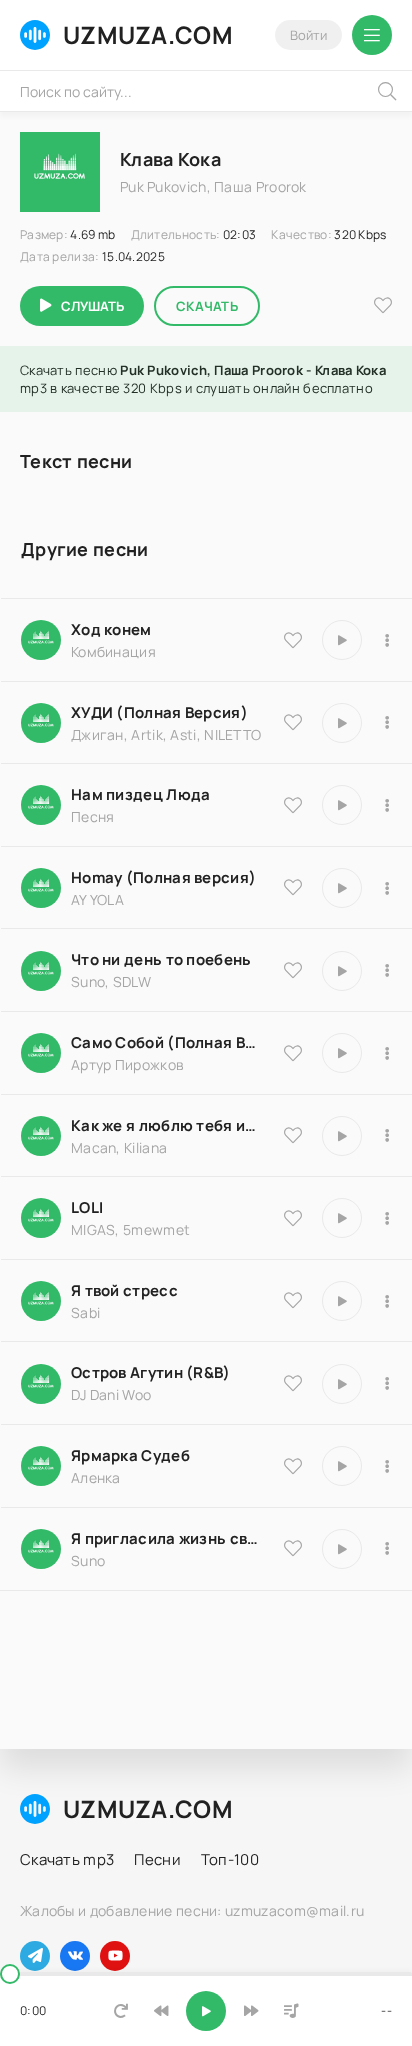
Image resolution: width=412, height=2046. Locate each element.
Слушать (92, 306)
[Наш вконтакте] (75, 1956)
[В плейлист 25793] (387, 971)
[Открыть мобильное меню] (372, 35)
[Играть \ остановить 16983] (342, 888)
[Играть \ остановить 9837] (342, 723)
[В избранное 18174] (293, 805)
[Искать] (387, 91)
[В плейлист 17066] (387, 1549)
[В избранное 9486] (293, 1135)
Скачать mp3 (67, 1859)
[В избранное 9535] (293, 640)
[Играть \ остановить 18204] (342, 1053)
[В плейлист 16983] (387, 888)
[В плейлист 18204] (387, 1053)
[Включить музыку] (206, 2011)
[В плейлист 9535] (387, 640)
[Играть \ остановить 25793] (342, 971)
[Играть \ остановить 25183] (342, 1466)
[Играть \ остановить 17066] (342, 1549)
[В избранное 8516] (293, 1383)
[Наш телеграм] (35, 1956)
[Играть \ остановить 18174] (342, 805)
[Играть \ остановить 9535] (342, 640)
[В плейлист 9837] (387, 723)
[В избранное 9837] (293, 722)
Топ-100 (230, 1859)
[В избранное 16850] (293, 1300)
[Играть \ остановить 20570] (342, 1218)
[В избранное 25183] (293, 1466)
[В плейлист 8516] (387, 1384)
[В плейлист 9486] (387, 1136)
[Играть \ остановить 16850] (342, 1301)
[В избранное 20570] (293, 1218)
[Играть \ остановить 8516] (342, 1384)
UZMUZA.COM (148, 34)
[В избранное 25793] (293, 970)
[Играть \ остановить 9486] (342, 1136)
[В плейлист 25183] (387, 1466)
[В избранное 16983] (293, 887)
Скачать (207, 306)
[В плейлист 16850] (387, 1301)
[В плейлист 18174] (387, 805)
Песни (157, 1859)
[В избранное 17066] (293, 1548)
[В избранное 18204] (293, 1053)
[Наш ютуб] (115, 1956)
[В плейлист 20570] (387, 1218)
